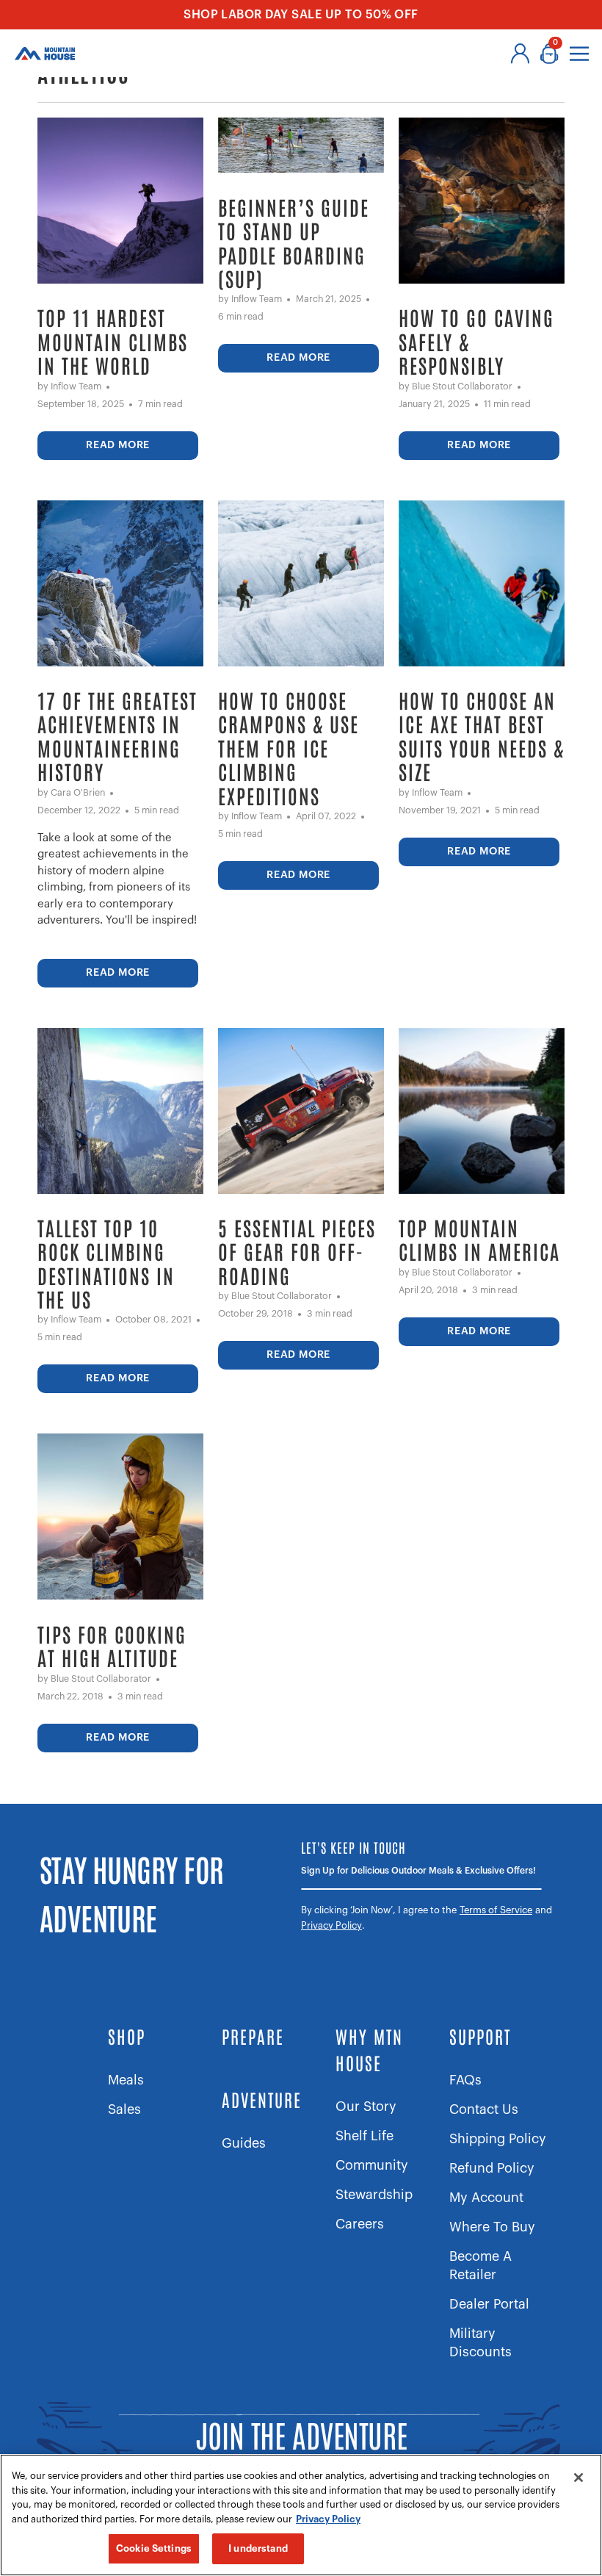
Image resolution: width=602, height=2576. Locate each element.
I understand (258, 2548)
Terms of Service (496, 1910)
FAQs (465, 2080)
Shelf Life (365, 2136)
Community (372, 2165)
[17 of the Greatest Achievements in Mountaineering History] (120, 583)
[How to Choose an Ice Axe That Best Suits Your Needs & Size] (482, 583)
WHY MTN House (369, 2049)
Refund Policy (492, 2168)
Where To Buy (492, 2227)
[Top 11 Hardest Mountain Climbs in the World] (120, 201)
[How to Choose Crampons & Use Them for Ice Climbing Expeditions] (301, 583)
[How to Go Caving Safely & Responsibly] (482, 201)
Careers (360, 2224)
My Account (486, 2198)
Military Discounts (480, 2343)
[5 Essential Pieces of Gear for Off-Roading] (301, 1111)
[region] (301, 2515)
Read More (118, 445)
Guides (244, 2143)
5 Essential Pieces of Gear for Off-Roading (297, 1252)
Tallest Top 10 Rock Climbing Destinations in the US (106, 1264)
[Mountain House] (45, 54)
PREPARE (253, 2036)
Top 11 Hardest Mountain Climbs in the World (113, 341)
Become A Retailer (480, 2266)
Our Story (366, 2107)
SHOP (127, 2036)
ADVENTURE (262, 2099)
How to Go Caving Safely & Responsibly (476, 341)
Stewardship (374, 2195)
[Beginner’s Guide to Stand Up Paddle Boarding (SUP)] (301, 145)
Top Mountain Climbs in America (479, 1240)
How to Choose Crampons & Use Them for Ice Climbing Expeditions (289, 748)
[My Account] (520, 54)
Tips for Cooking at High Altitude (112, 1646)
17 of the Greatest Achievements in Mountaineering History (117, 736)
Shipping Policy (498, 2139)
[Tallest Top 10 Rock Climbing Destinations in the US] (120, 1111)
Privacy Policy (331, 1925)
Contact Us (484, 2109)
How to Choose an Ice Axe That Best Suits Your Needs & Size (482, 736)
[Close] (579, 2478)
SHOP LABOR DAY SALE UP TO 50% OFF (301, 15)
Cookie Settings (154, 2548)
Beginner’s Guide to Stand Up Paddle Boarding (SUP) (294, 243)
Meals (126, 2080)
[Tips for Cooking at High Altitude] (120, 1517)
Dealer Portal (489, 2304)
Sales (124, 2109)
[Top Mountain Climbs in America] (482, 1111)
